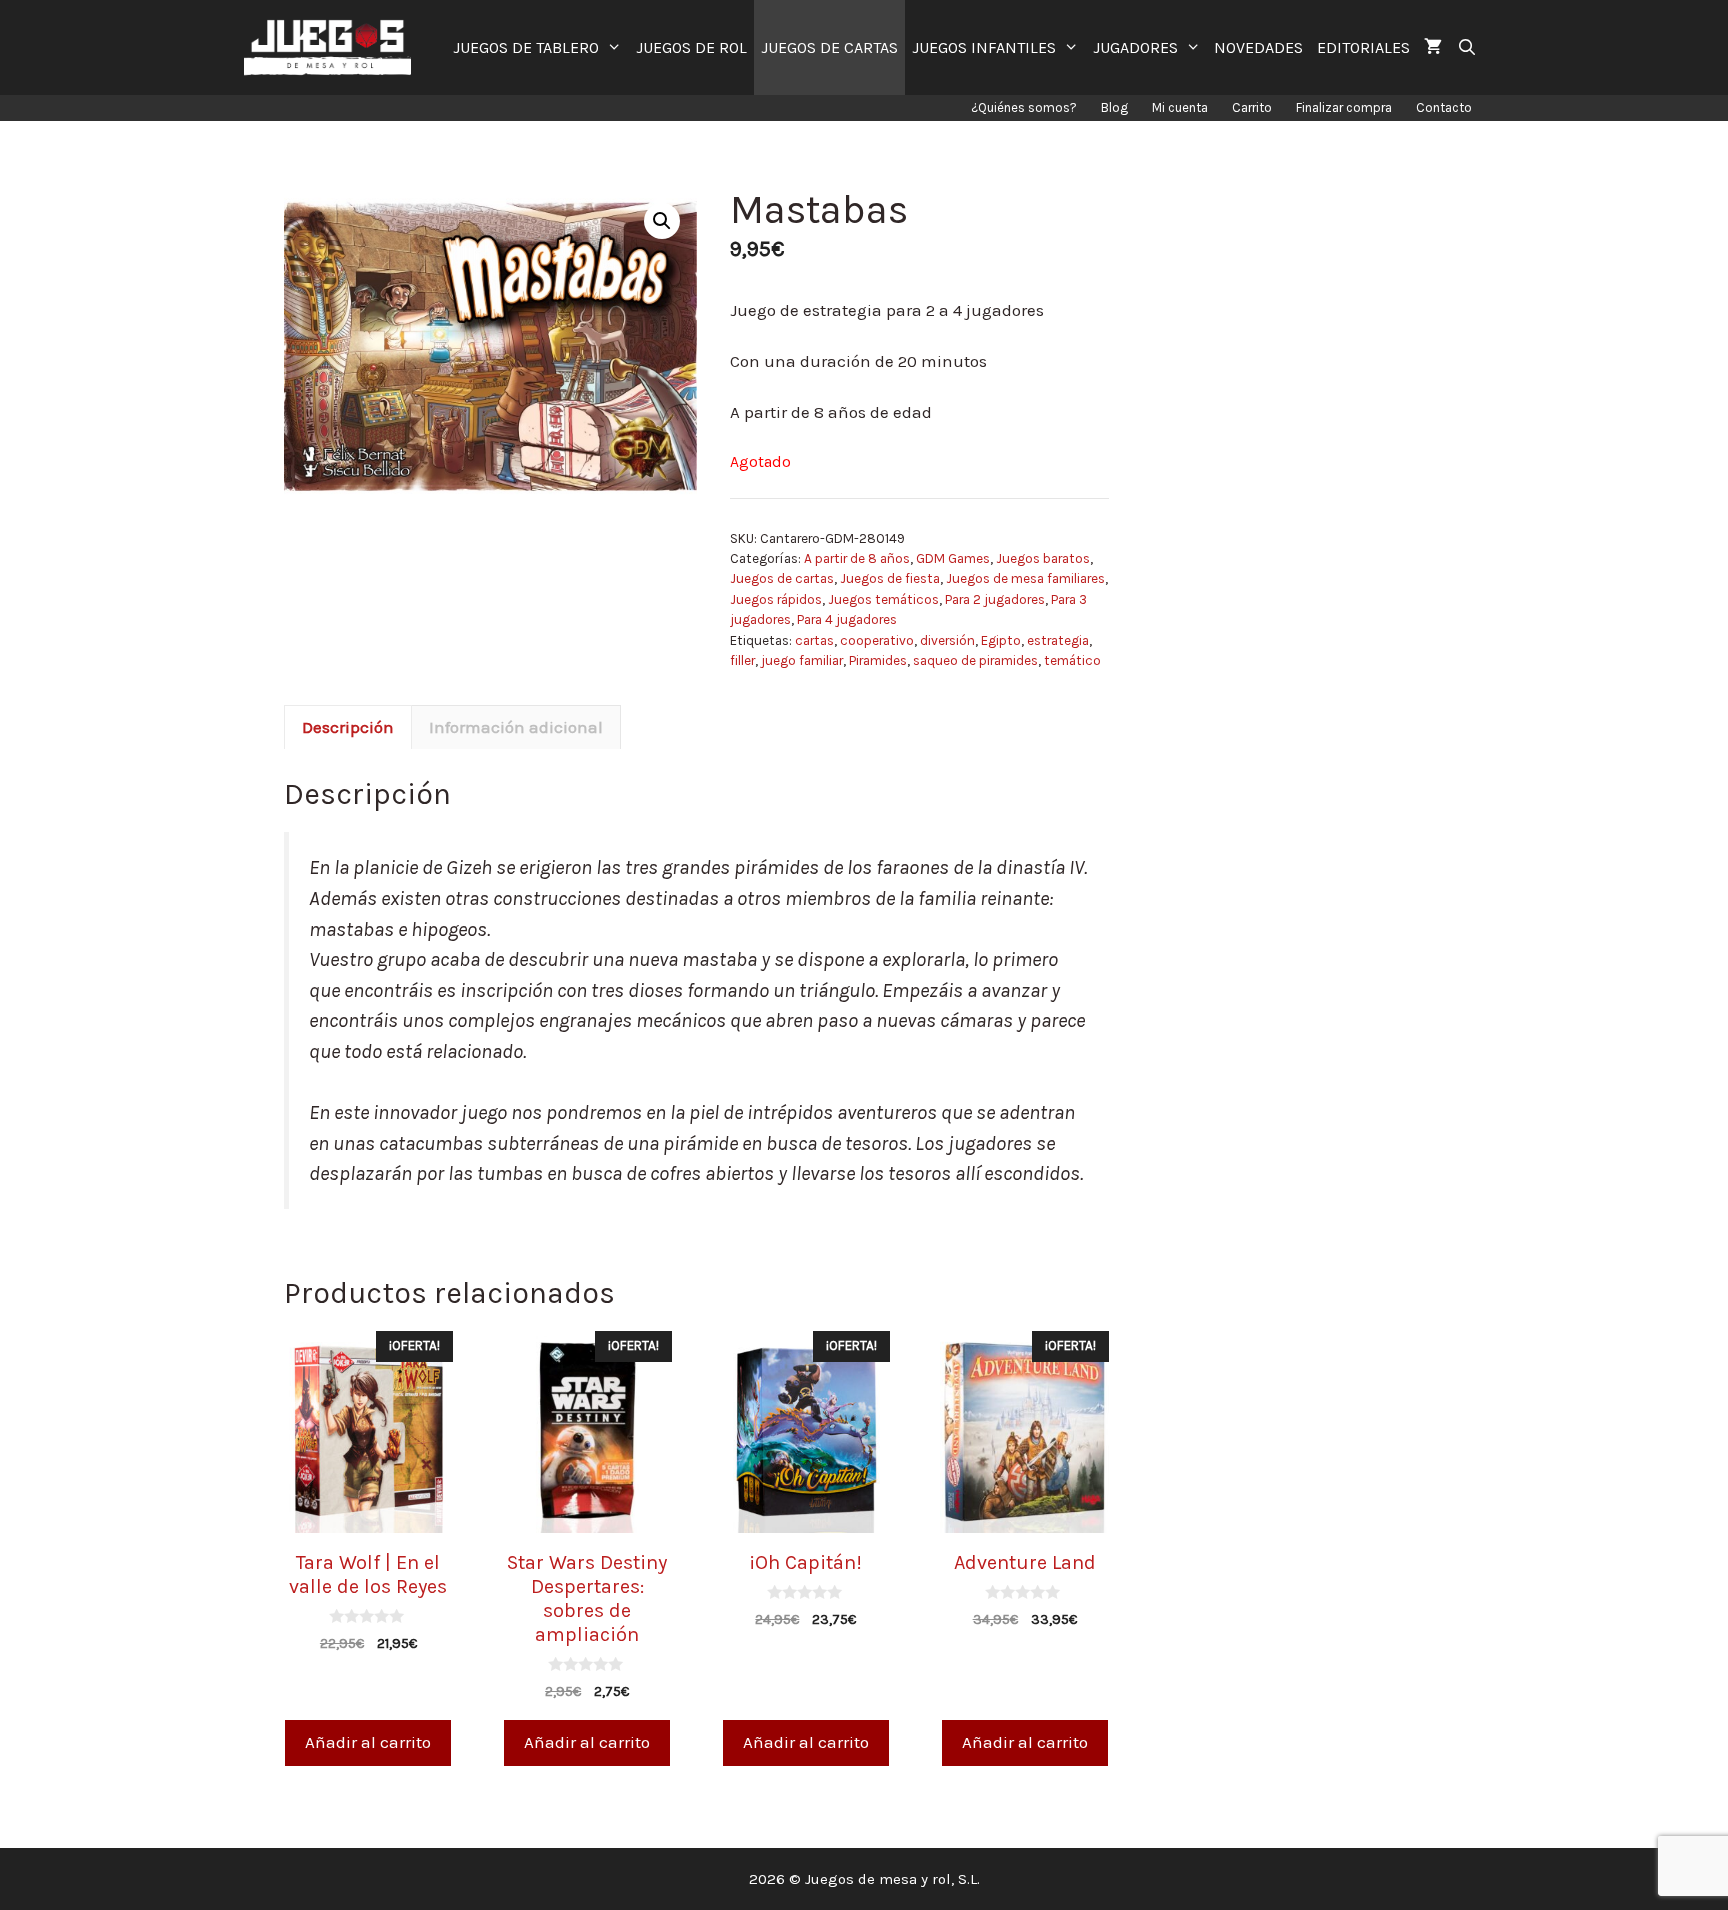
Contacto (1444, 107)
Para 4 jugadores (847, 619)
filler (742, 660)
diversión (947, 640)
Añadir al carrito (368, 1742)
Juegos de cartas (782, 578)
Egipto (1001, 640)
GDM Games (953, 558)
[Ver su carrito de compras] (1433, 47)
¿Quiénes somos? (1024, 107)
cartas (814, 640)
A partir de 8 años (857, 558)
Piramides (878, 660)
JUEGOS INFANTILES (984, 47)
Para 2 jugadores (995, 599)
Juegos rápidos (776, 599)
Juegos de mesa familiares (1025, 578)
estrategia (1058, 640)
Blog (1114, 107)
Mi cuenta (1180, 107)
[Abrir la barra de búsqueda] (1466, 47)
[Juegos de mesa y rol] (332, 47)
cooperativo (877, 640)
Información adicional (516, 727)
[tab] (348, 727)
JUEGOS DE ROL (691, 47)
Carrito (1252, 107)
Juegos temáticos (883, 599)
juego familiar (802, 660)
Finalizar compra (1344, 107)
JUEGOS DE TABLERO (526, 47)
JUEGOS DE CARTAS (829, 47)
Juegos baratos (1043, 558)
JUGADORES (1135, 47)
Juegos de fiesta (890, 578)
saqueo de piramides (975, 660)
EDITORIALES (1363, 47)
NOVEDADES (1258, 47)
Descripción (348, 727)
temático (1072, 660)
